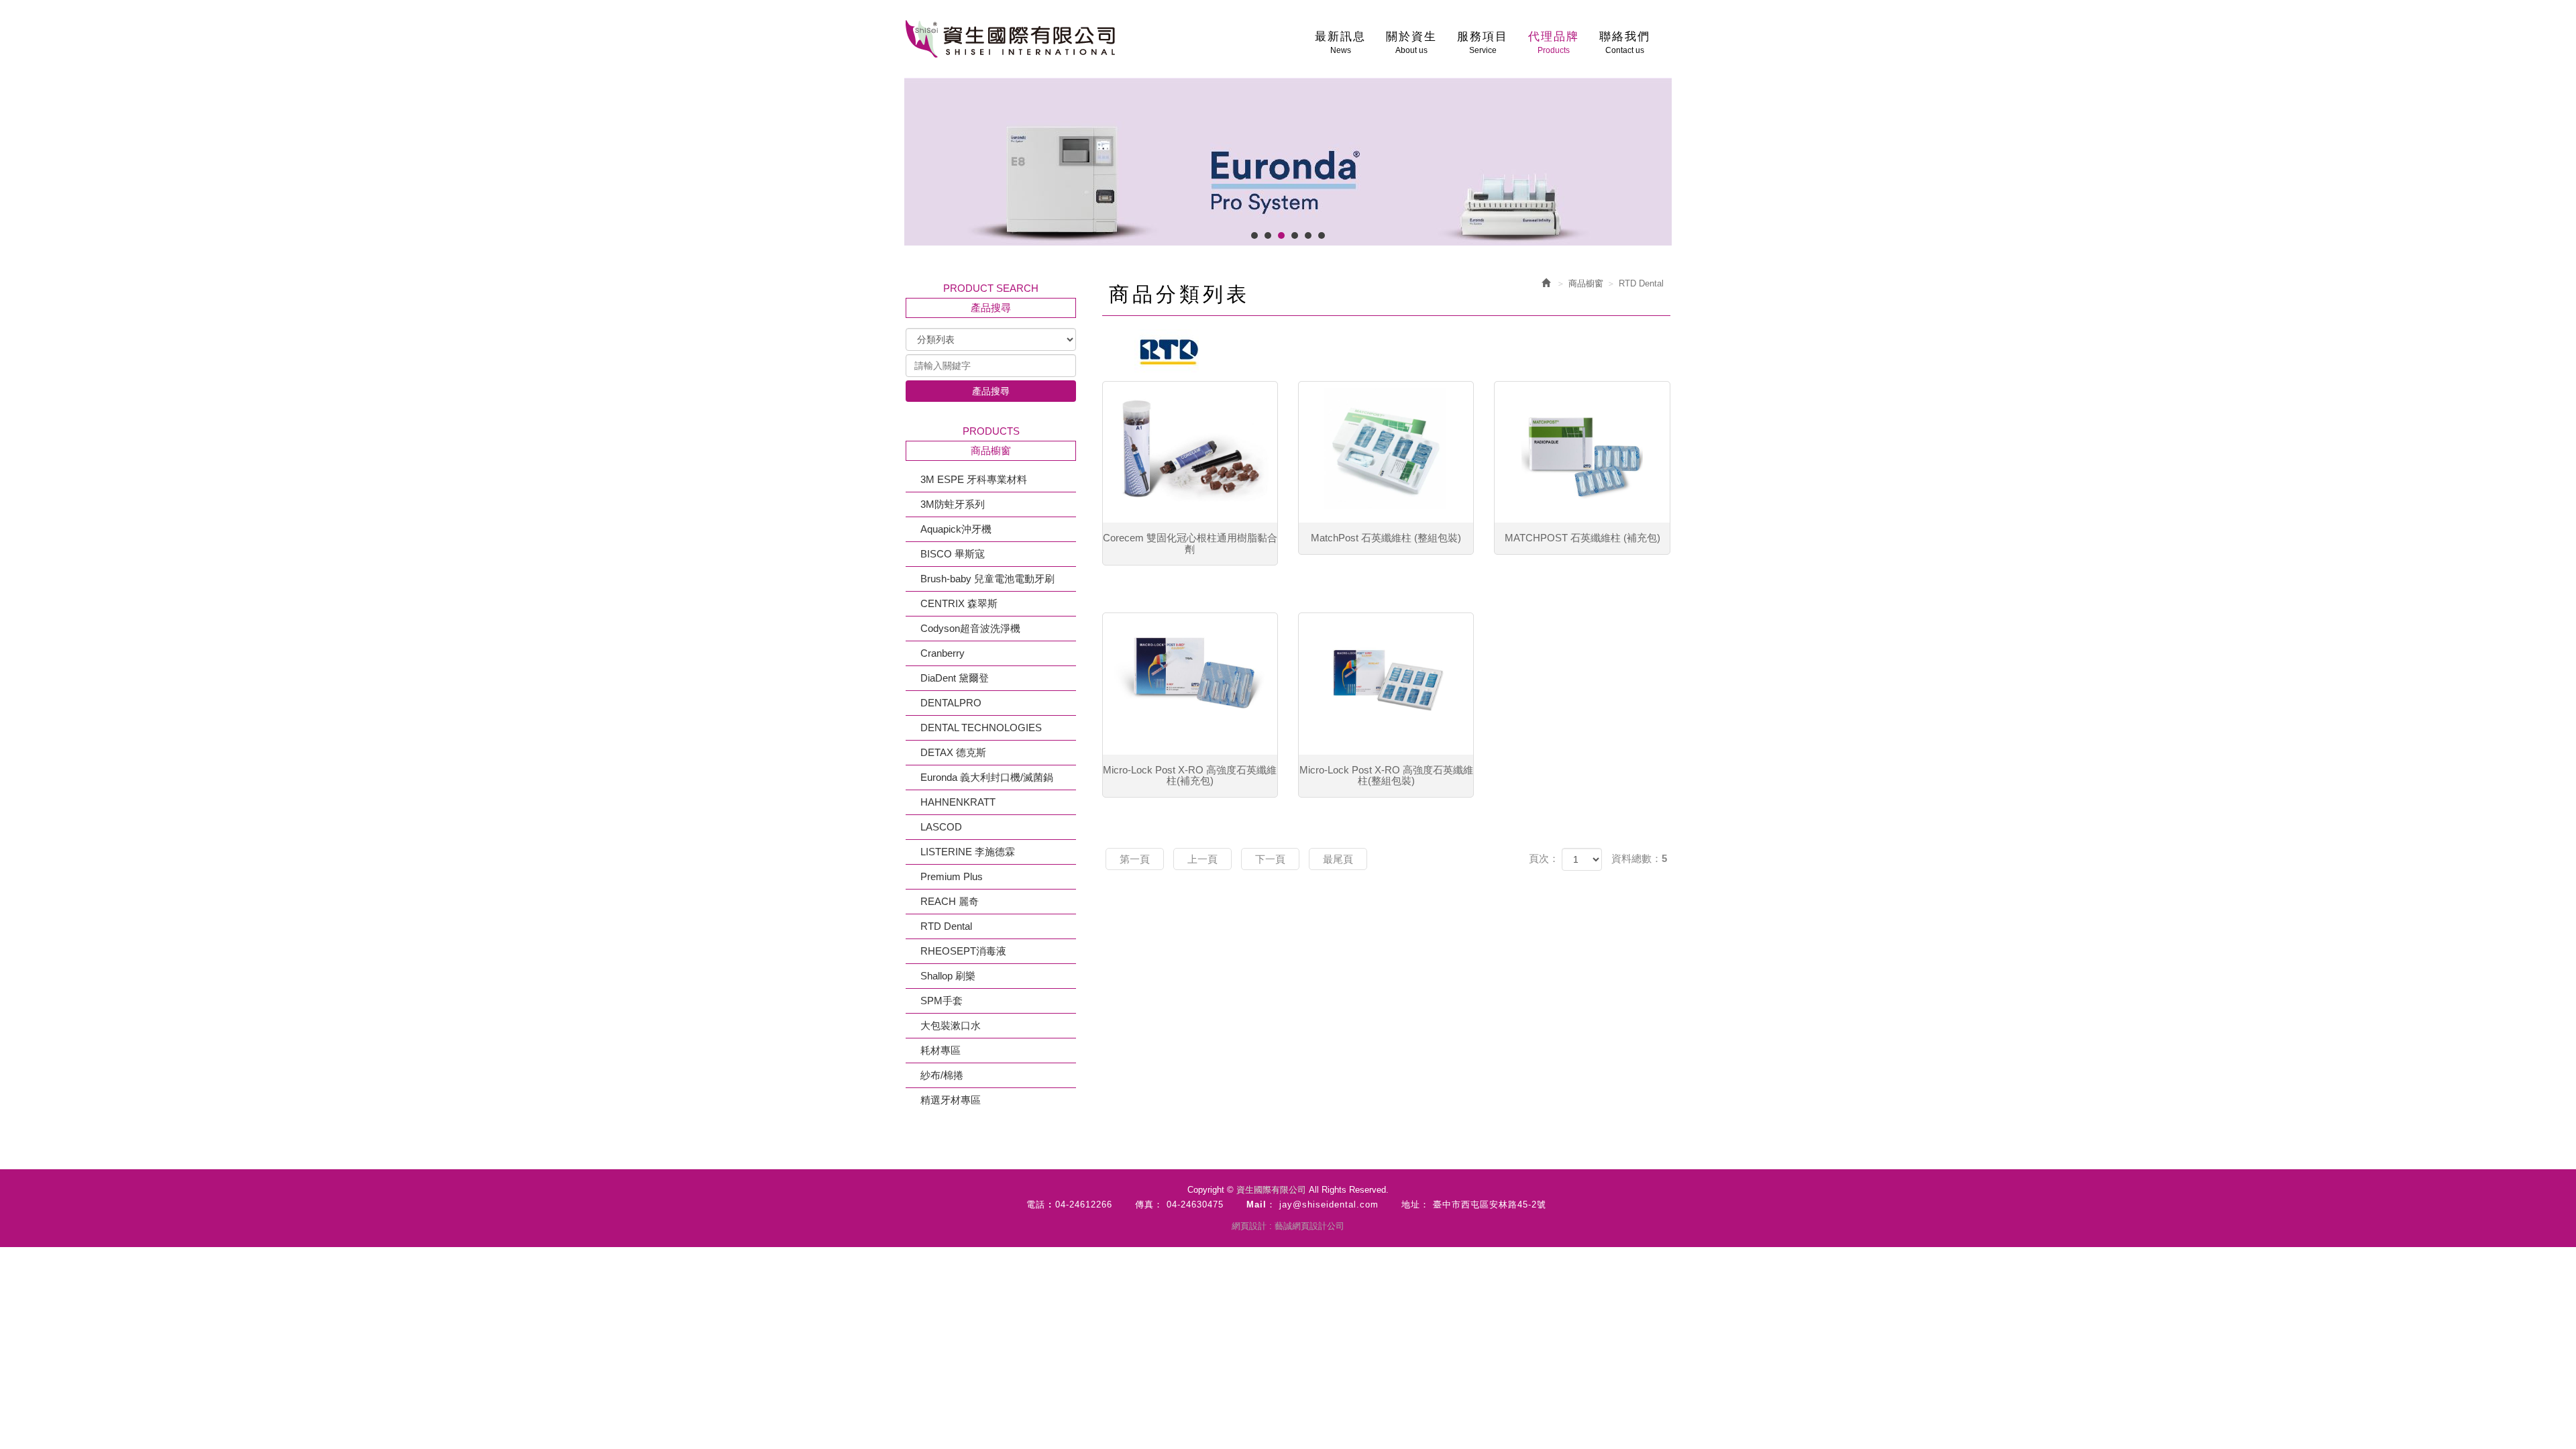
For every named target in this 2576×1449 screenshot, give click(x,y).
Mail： (1261, 1204)
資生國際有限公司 (1010, 39)
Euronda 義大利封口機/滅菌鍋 (987, 777)
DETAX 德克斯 (953, 752)
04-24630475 (1195, 1204)
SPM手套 (942, 1001)
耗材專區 (941, 1050)
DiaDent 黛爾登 (955, 678)
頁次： (1544, 858)
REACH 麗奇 (950, 901)
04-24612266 (1084, 1204)
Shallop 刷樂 (948, 976)
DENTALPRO (951, 703)
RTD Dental (946, 926)
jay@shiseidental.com (1329, 1204)
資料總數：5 (1639, 858)
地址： (1415, 1204)
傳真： (1149, 1204)
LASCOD (941, 827)
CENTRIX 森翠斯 (959, 603)
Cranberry (943, 653)
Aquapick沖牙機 (956, 529)
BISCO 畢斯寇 (953, 554)
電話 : (1039, 1204)
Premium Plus (952, 876)
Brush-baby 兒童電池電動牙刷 (987, 579)
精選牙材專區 (951, 1100)
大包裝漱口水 (951, 1025)
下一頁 (1270, 859)
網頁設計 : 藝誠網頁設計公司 (1288, 1226)
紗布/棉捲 (942, 1075)
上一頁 (1202, 859)
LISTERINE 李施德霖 (968, 852)
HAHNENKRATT (958, 802)
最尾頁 (1338, 859)
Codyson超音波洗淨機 (970, 628)
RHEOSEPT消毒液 (963, 951)
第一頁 (1135, 859)
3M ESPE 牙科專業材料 (974, 479)
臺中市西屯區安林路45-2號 (1490, 1204)
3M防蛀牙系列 (953, 504)
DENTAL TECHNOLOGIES (981, 728)
